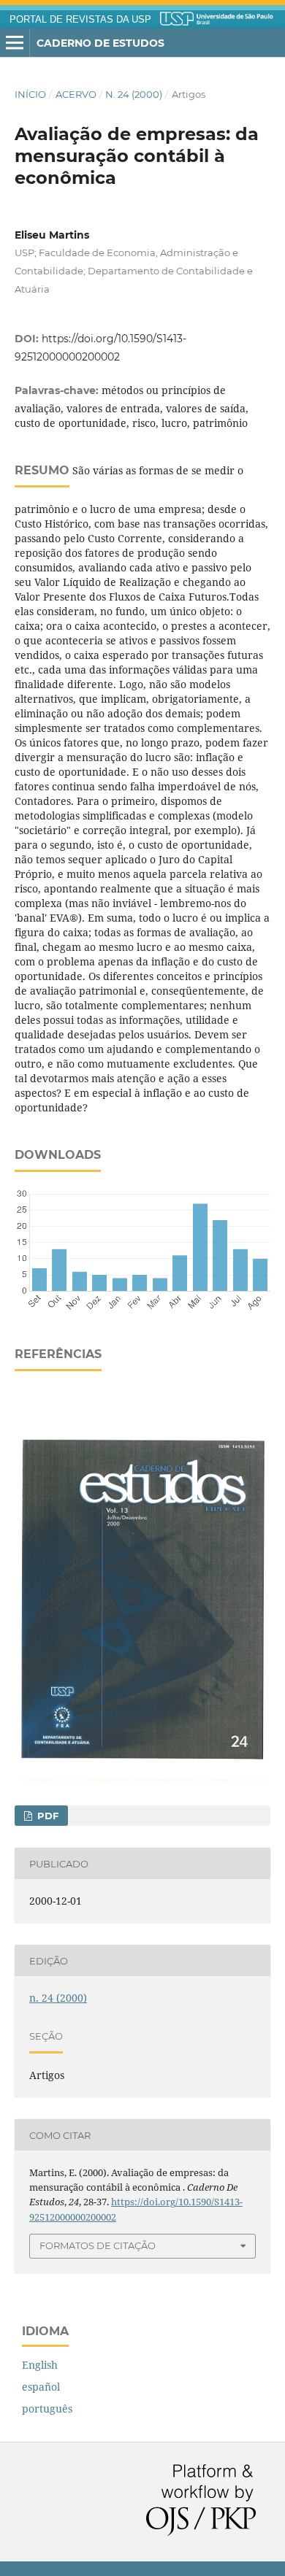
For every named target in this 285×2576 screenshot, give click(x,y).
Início (30, 94)
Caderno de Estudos (100, 43)
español (41, 2387)
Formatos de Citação (98, 2245)
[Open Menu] (15, 43)
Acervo (76, 94)
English (40, 2365)
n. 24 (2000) (134, 94)
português (47, 2409)
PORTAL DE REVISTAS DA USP (80, 20)
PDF (46, 1816)
